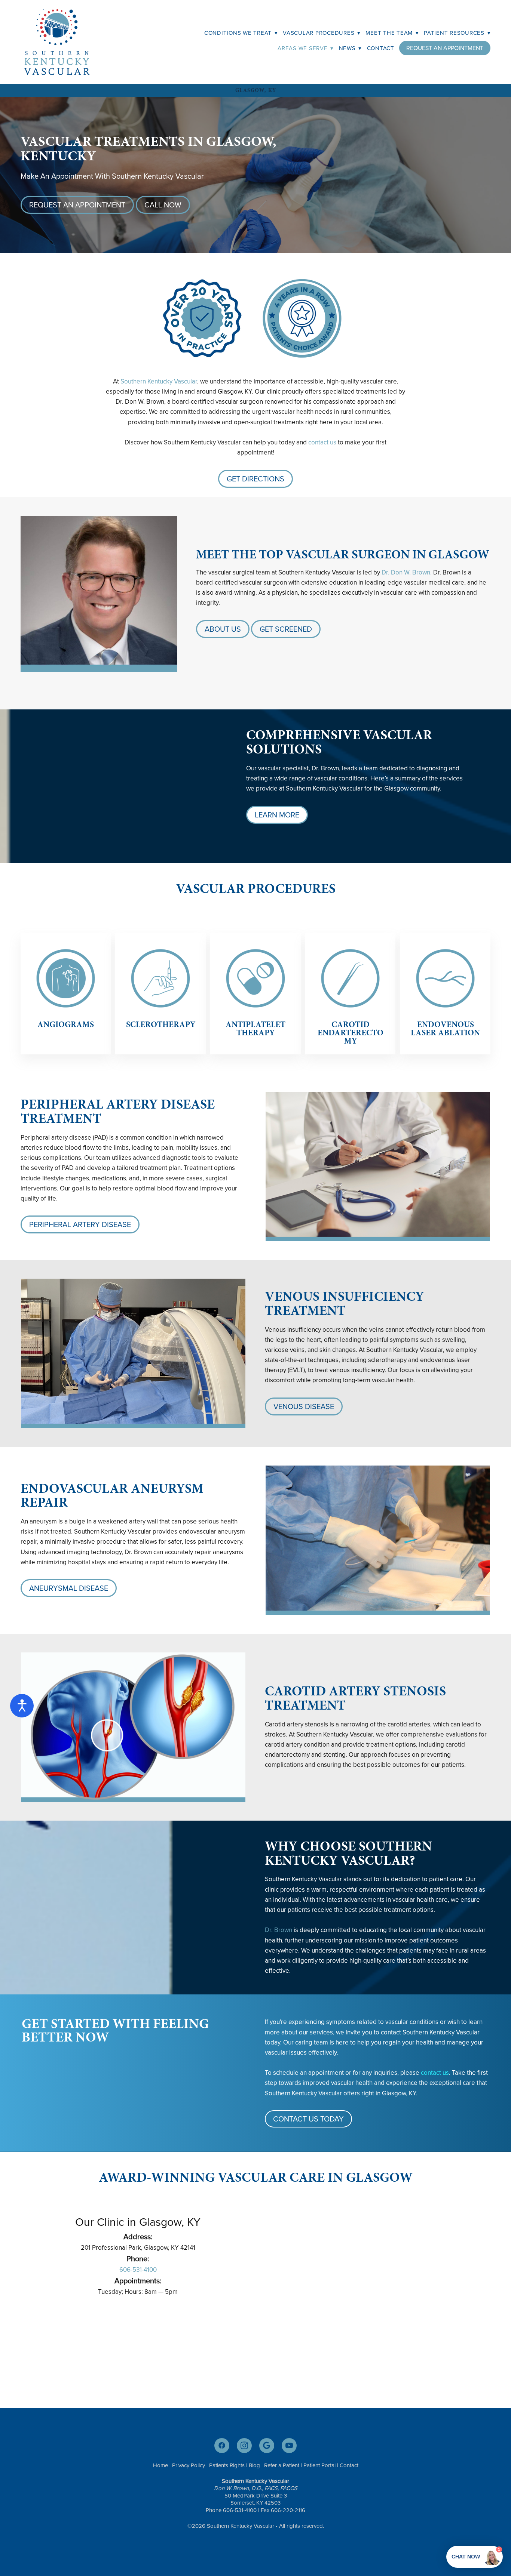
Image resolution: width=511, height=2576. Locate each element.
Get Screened (286, 629)
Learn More (277, 815)
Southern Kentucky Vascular (159, 381)
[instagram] (244, 2446)
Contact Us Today (308, 2119)
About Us (223, 629)
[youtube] (289, 2446)
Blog (254, 2465)
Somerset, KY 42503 (255, 2503)
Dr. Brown (279, 1930)
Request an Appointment (445, 48)
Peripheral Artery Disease (80, 1224)
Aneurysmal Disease (69, 1588)
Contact (381, 48)
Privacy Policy (189, 2465)
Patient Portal (319, 2465)
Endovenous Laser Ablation (445, 1028)
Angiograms (66, 1024)
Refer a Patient (282, 2465)
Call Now (163, 205)
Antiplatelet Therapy (255, 1028)
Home (160, 2465)
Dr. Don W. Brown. (407, 572)
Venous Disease (304, 1406)
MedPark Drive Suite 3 (259, 2495)
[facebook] (222, 2446)
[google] (267, 2446)
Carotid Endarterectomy (351, 1033)
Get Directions (255, 479)
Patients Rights (227, 2465)
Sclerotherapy (161, 1024)
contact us (322, 442)
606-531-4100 (138, 2270)
